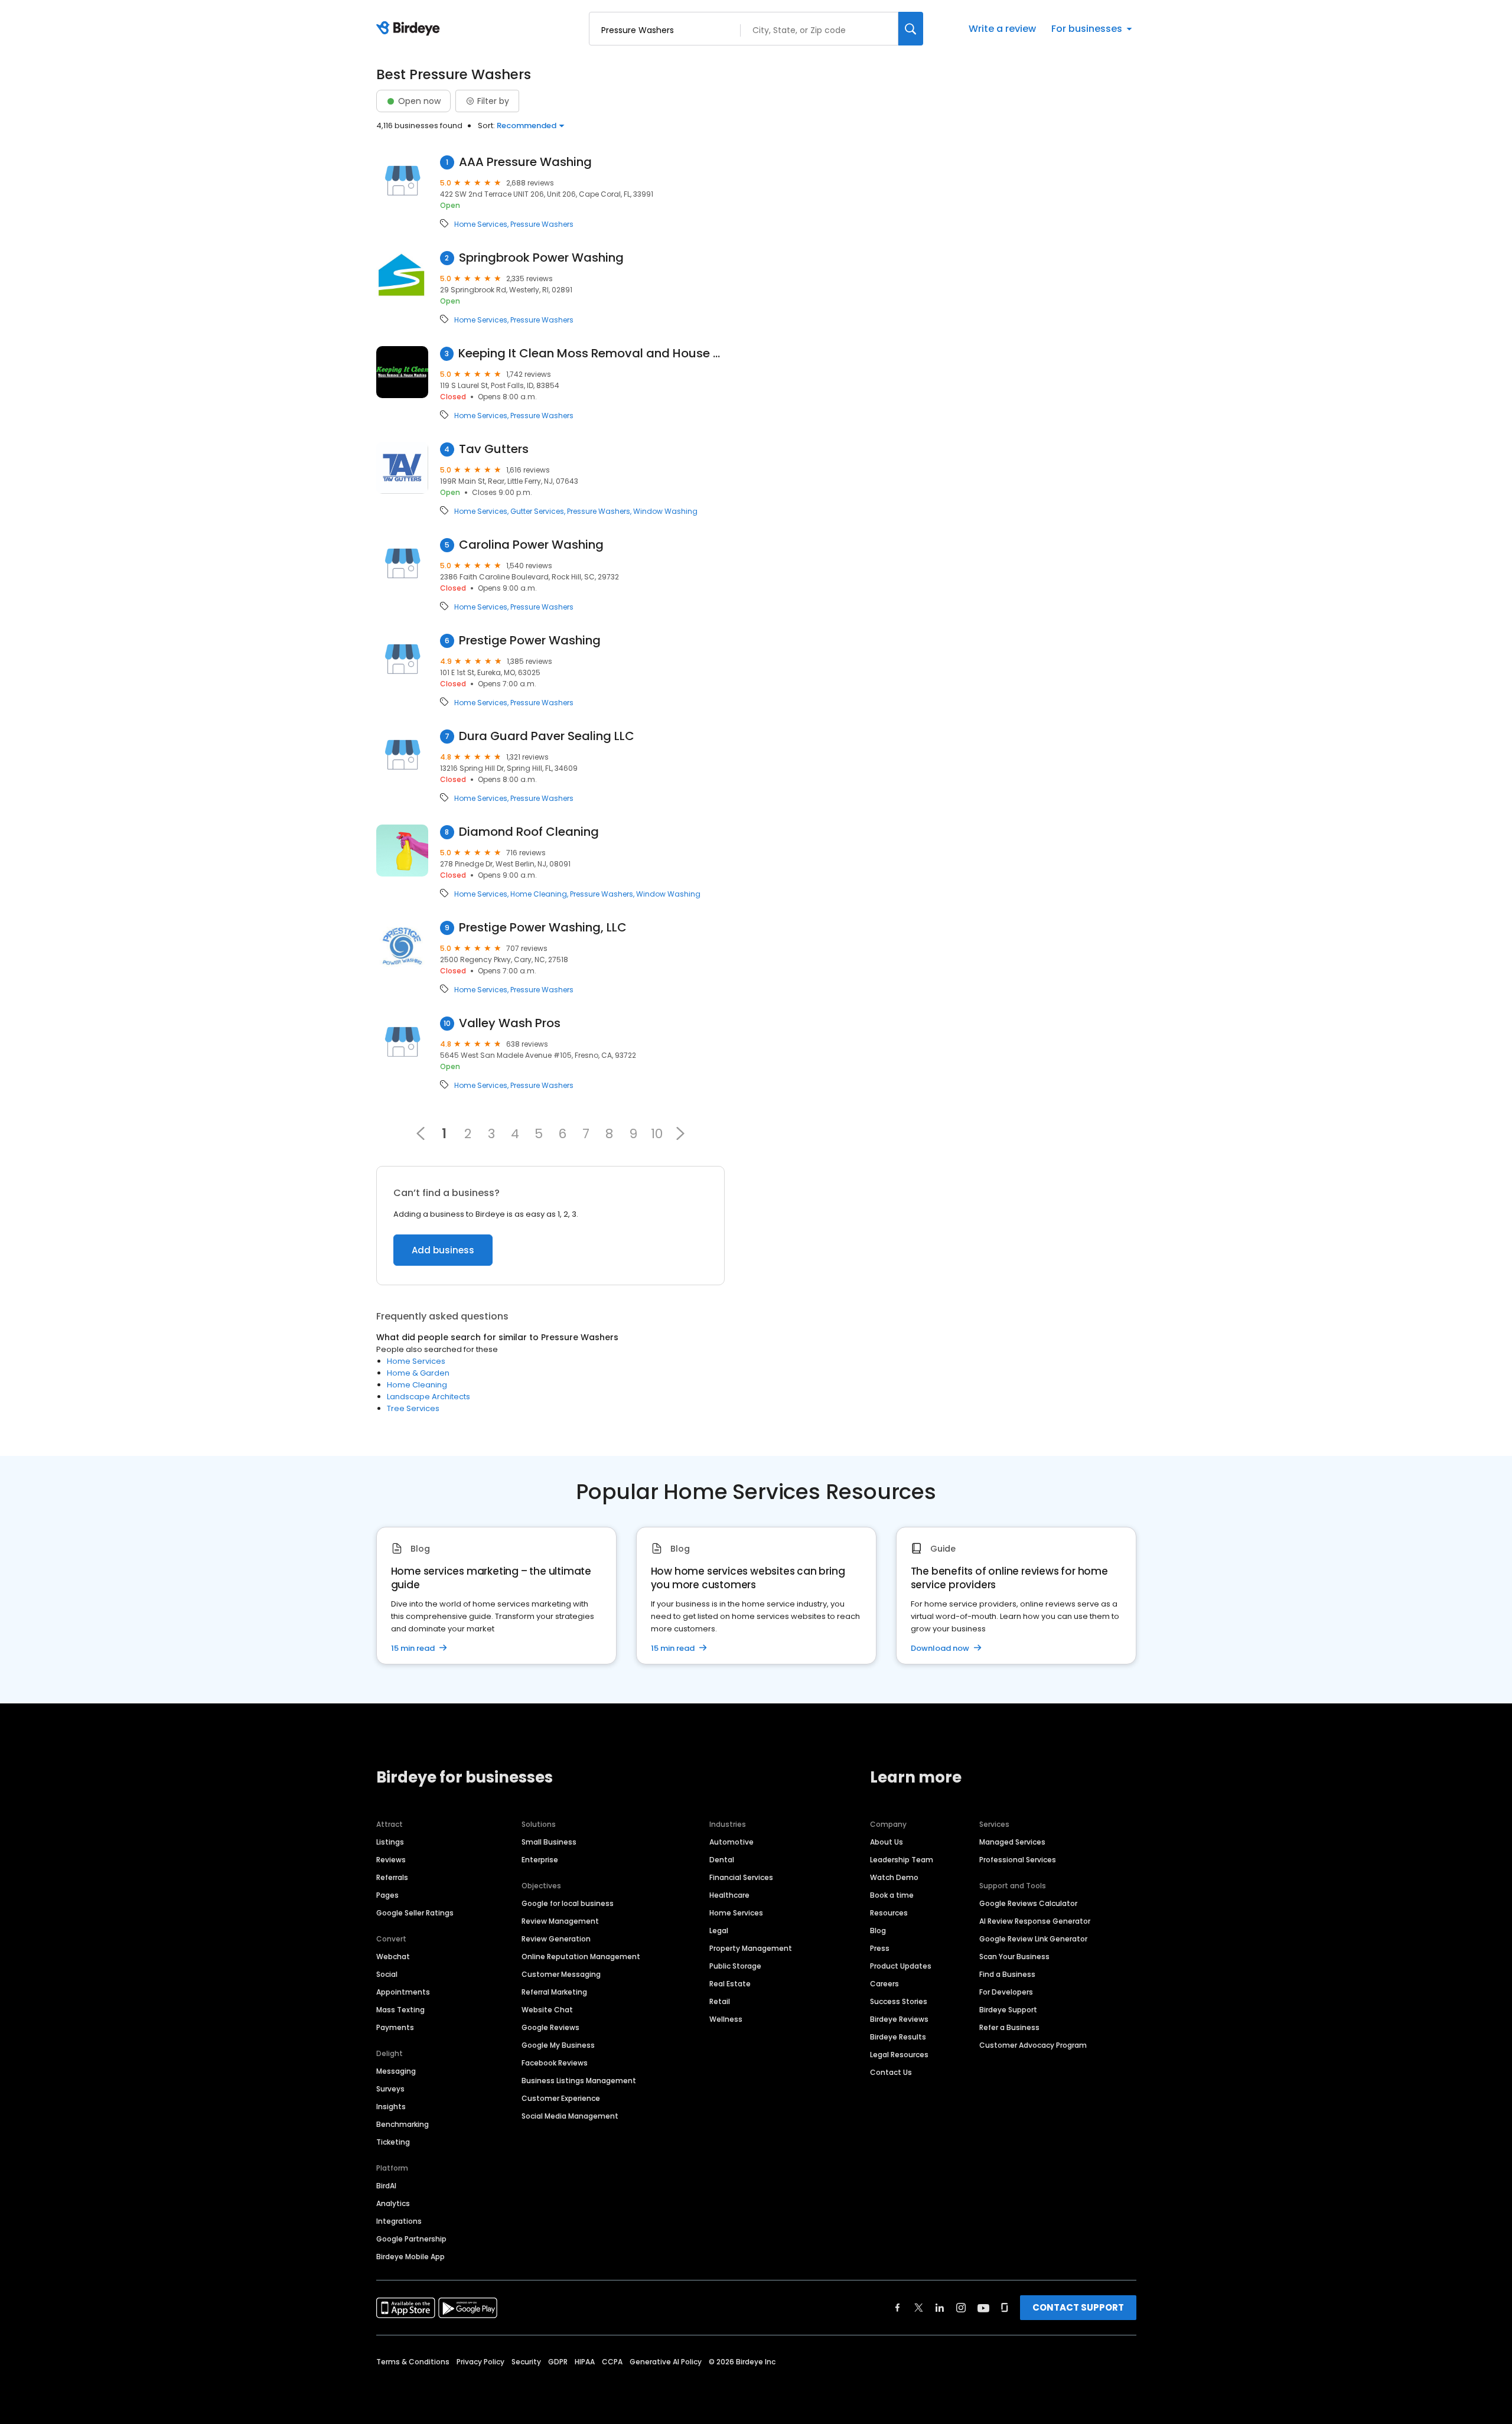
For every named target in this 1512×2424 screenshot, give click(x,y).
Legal (719, 1931)
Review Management (560, 1921)
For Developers (1006, 1992)
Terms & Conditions (413, 2362)
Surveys (390, 2089)
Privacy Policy (480, 2362)
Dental (722, 1860)
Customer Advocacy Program (1033, 2045)
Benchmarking (403, 2124)
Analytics (393, 2203)
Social (387, 1974)
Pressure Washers (542, 224)
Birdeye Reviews (899, 2019)
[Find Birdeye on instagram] (961, 2308)
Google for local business (568, 1903)
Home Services (481, 224)
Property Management (751, 1948)
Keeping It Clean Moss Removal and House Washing (592, 353)
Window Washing (665, 511)
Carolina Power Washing (531, 545)
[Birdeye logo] (410, 29)
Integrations (399, 2221)
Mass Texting (400, 2010)
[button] (680, 1133)
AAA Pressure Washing (525, 162)
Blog (878, 1931)
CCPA (612, 2362)
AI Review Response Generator (1035, 1921)
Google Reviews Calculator (1028, 1903)
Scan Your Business (1014, 1957)
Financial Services (741, 1877)
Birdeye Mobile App (410, 2257)
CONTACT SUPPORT (1078, 2307)
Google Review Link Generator (1033, 1939)
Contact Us (891, 2072)
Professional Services (1018, 1860)
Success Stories (899, 2001)
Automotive (731, 1842)
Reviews (391, 1860)
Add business (443, 1250)
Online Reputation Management (581, 1957)
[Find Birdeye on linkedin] (940, 2308)
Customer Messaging (561, 1974)
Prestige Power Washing (530, 641)
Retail (720, 2001)
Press (880, 1948)
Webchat (393, 1957)
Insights (391, 2107)
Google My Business (558, 2045)
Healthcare (729, 1895)
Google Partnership (411, 2239)
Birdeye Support (1008, 2010)
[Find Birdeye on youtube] (983, 2308)
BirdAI (386, 2186)
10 (657, 1133)
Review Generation (556, 1939)
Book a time (892, 1895)
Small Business (549, 1842)
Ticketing (393, 2142)
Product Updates (901, 1966)
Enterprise (540, 1860)
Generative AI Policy (666, 2362)
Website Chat (547, 2010)
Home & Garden (418, 1373)
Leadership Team (902, 1860)
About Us (887, 1842)
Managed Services (1012, 1842)
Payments (395, 2027)
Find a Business (1007, 1974)
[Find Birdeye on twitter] (919, 2308)
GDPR (558, 2362)
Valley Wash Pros (510, 1023)
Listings (390, 1842)
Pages (387, 1895)
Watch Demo (894, 1877)
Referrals (392, 1877)
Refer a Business (1009, 2027)
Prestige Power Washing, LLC (543, 928)
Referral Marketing (554, 1992)
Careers (884, 1984)
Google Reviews (550, 2027)
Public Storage (735, 1966)
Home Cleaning (539, 894)
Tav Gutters (494, 449)
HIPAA (585, 2362)
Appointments (403, 1992)
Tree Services (413, 1408)
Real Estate (730, 1984)
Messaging (396, 2071)
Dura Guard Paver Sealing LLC (547, 736)
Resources (889, 1913)
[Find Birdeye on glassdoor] (1005, 2308)
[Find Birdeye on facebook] (898, 2308)
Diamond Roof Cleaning (529, 832)
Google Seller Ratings (415, 1913)
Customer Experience (561, 2098)
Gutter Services (537, 511)
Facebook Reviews (555, 2063)
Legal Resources (899, 2055)
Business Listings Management (579, 2081)
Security (526, 2362)
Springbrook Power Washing (541, 258)
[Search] (911, 29)
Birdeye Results (898, 2037)
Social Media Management (570, 2116)
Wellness (726, 2019)
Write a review (1002, 29)
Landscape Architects (428, 1397)
